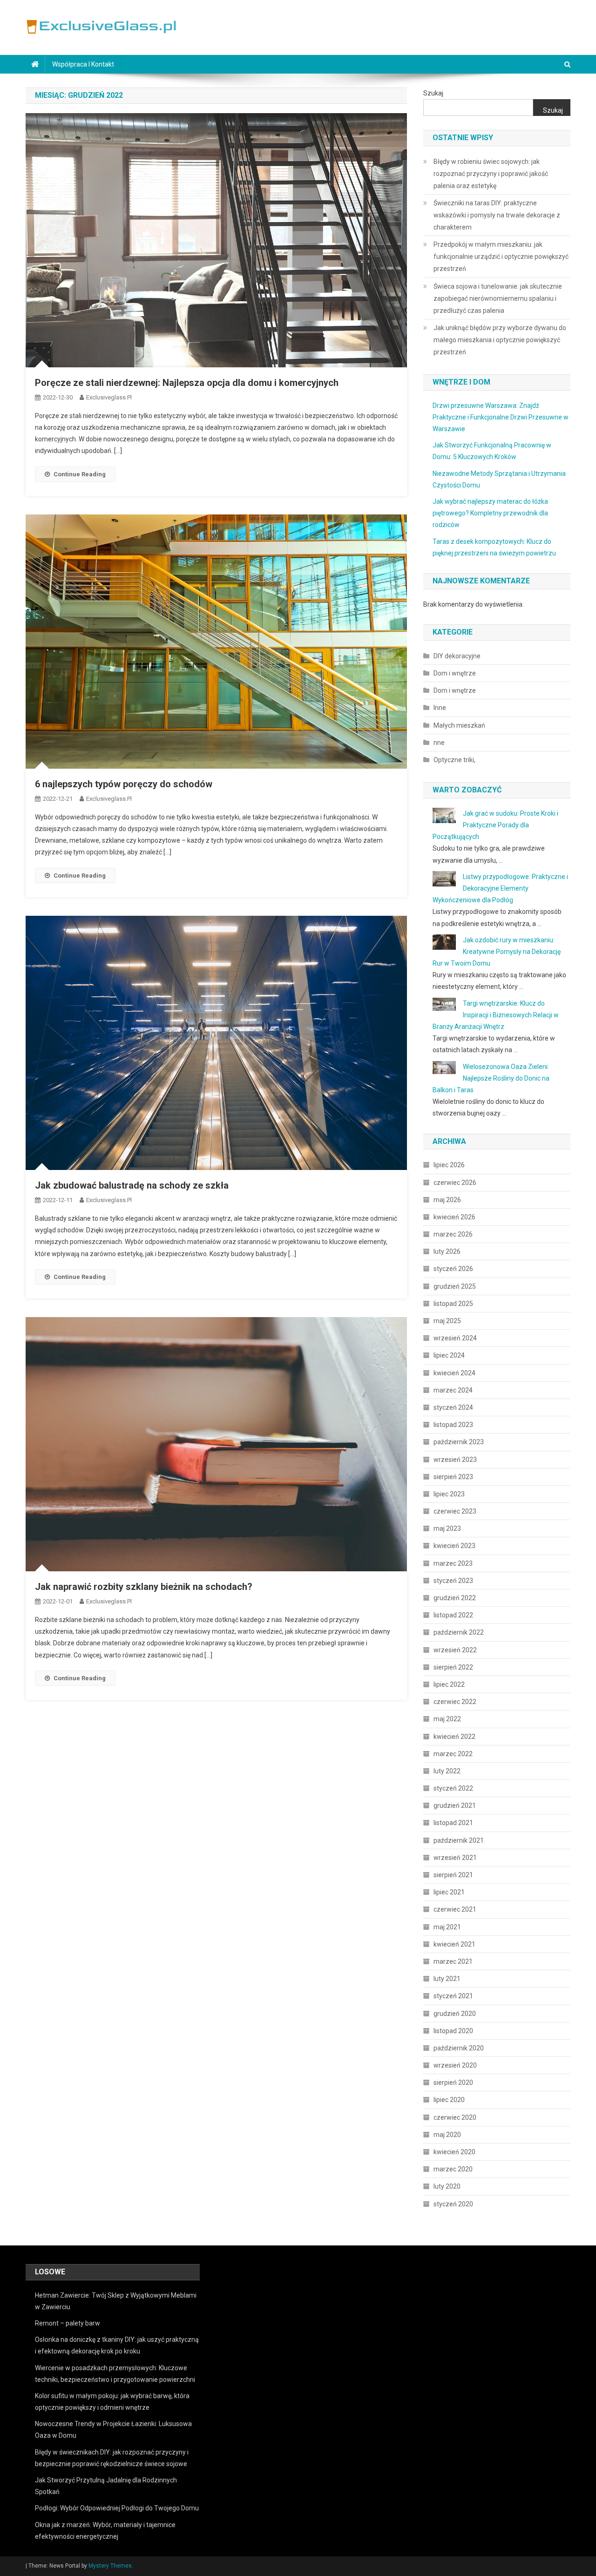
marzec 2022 (453, 1754)
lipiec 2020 (449, 2100)
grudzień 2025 (455, 1286)
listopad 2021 (453, 1823)
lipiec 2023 (449, 1494)
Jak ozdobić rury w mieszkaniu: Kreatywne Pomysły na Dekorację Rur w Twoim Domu (497, 952)
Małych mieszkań (459, 725)
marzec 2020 (453, 2169)
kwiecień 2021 (454, 1944)
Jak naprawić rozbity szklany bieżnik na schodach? (144, 1587)
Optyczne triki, (454, 760)
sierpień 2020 (453, 2082)
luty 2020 (447, 2186)
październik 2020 (459, 2048)
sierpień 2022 (453, 1667)
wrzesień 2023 (455, 1460)
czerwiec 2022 (455, 1702)
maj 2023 (447, 1528)
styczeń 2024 (453, 1407)
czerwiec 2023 (455, 1511)
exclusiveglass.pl (109, 397)
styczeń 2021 (453, 1996)
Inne (440, 708)
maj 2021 (447, 1927)
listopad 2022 (453, 1615)
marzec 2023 (453, 1563)
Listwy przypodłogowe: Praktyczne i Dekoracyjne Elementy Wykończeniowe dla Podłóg (500, 888)
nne (439, 743)
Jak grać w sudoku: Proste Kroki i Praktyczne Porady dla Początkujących (495, 825)
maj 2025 (447, 1321)
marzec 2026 (453, 1234)
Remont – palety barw (68, 2323)
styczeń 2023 (453, 1581)
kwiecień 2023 (454, 1546)
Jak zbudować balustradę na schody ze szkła (132, 1185)
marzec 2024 (453, 1390)
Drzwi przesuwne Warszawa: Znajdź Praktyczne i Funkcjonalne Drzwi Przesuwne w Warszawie (501, 417)
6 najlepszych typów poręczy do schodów (124, 784)
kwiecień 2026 (454, 1217)
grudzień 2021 (455, 1805)
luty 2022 (447, 1771)
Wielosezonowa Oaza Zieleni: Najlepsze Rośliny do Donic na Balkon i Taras (491, 1078)
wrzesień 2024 (455, 1338)
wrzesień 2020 (455, 2065)
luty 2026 (447, 1251)
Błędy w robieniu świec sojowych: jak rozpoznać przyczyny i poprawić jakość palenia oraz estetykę (491, 174)
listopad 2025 (453, 1304)
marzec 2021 (453, 1961)
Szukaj (433, 93)
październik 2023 (459, 1442)
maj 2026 (447, 1200)
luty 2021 (447, 1979)
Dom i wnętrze (455, 673)
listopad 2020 (453, 2031)
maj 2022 (447, 1719)
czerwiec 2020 (455, 2117)
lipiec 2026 (449, 1165)
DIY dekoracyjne (457, 656)
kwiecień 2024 (454, 1373)
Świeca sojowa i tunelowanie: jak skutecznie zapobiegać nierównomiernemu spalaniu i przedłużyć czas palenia (498, 298)
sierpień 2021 (453, 1875)
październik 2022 (459, 1632)
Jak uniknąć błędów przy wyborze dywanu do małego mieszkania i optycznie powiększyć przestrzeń (500, 340)
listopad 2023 (453, 1425)
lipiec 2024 (449, 1355)
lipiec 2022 (449, 1684)
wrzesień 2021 (455, 1858)
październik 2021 (459, 1840)
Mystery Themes (110, 2566)
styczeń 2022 (453, 1788)
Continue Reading (80, 474)
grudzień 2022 (455, 1598)
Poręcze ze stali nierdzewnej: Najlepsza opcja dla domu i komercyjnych (187, 383)
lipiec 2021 (449, 1892)
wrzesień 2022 (455, 1650)
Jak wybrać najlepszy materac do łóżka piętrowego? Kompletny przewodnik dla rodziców (490, 513)
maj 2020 (447, 2135)
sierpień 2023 (453, 1477)
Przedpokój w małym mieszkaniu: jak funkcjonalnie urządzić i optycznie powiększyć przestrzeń (501, 257)
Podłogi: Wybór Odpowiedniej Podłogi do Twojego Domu (117, 2508)
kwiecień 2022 (454, 1737)
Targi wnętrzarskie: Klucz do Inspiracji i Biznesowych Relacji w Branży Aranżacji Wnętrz (496, 1015)
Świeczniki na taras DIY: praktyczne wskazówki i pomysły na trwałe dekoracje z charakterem (497, 215)
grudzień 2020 (455, 2014)
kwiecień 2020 (454, 2152)
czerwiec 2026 (455, 1183)
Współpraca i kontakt (83, 64)
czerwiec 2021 (455, 1909)
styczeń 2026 (453, 1269)
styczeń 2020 (453, 2204)
